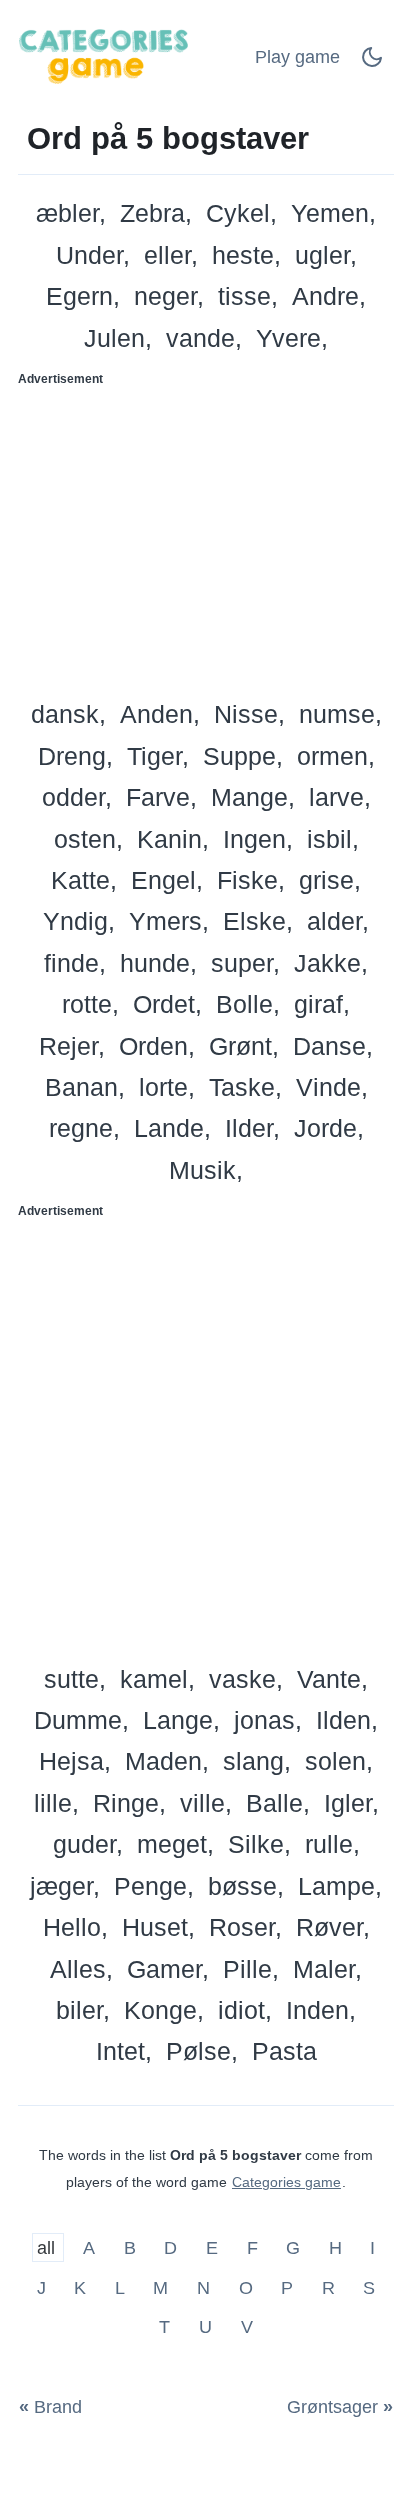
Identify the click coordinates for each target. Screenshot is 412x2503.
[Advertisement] (206, 536)
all (48, 2248)
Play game (297, 57)
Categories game (286, 2182)
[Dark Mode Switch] (372, 63)
